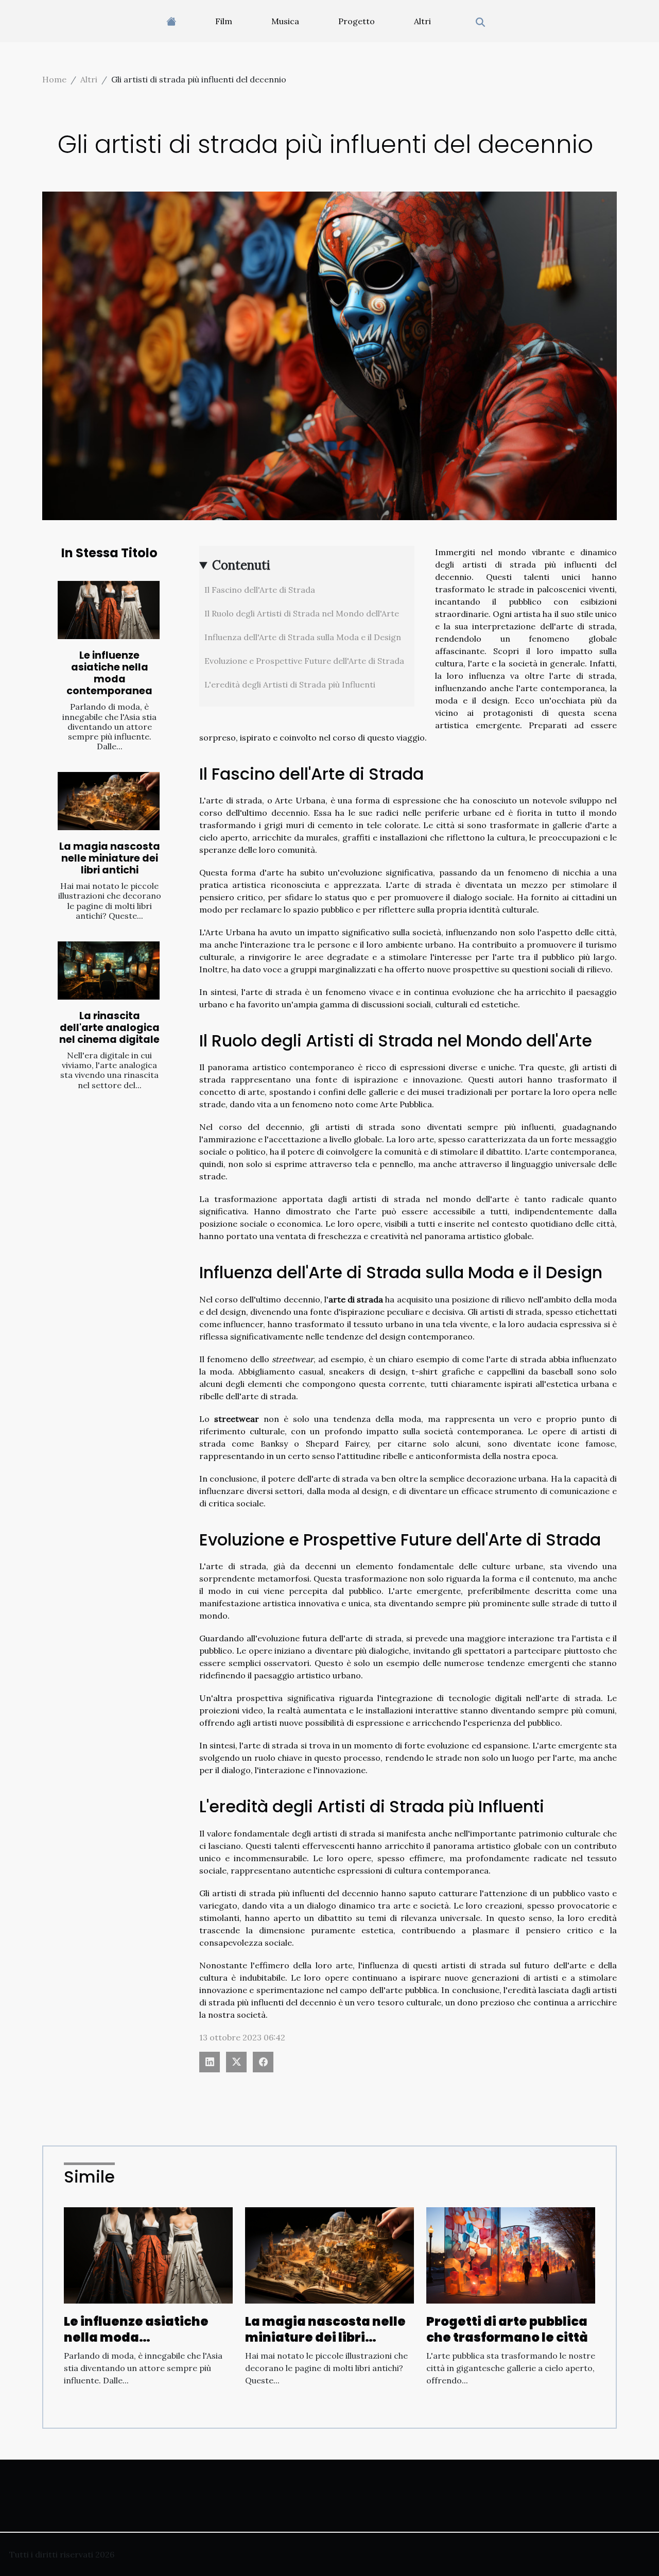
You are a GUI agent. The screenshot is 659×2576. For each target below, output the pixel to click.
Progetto (357, 21)
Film (224, 21)
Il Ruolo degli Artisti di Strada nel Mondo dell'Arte (302, 613)
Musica (285, 21)
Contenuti (241, 565)
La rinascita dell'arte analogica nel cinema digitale (109, 1028)
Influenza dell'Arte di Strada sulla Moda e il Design (303, 637)
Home (54, 79)
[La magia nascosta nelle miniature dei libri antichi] (109, 801)
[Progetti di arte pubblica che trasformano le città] (511, 2255)
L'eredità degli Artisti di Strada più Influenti (290, 684)
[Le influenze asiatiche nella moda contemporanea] (109, 610)
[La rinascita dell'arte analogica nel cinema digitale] (109, 971)
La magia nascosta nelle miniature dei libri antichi (110, 858)
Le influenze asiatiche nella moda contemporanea (109, 673)
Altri (422, 21)
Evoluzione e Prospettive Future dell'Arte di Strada (304, 661)
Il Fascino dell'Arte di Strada (260, 590)
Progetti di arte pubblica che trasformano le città (507, 2329)
